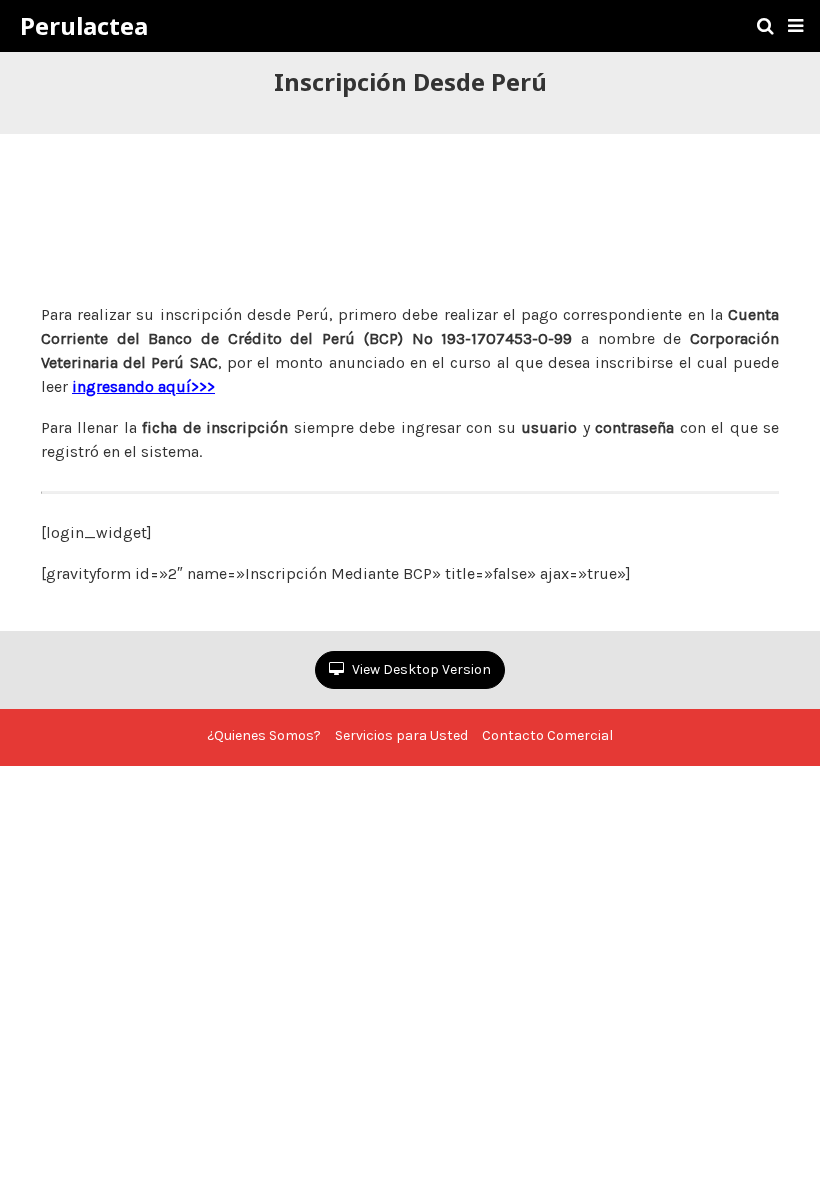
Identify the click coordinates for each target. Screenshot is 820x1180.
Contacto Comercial (547, 735)
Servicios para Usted (401, 735)
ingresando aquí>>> (143, 386)
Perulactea (84, 26)
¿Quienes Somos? (264, 735)
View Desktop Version (420, 669)
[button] (795, 26)
